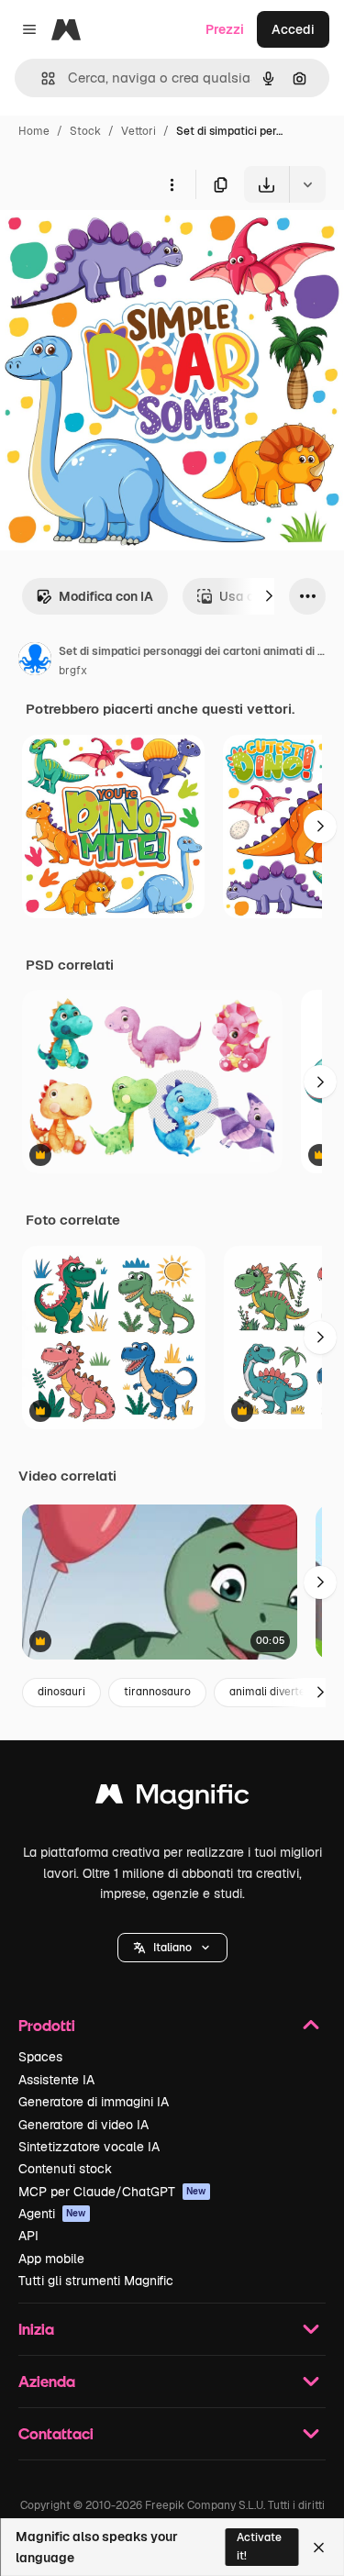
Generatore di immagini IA (94, 2102)
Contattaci (56, 2433)
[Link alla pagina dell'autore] (35, 661)
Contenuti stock (65, 2169)
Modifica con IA (106, 596)
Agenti (52, 2214)
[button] (172, 1948)
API (28, 2236)
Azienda (47, 2381)
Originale (121, 245)
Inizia (36, 2329)
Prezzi (225, 29)
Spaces (40, 2057)
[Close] (319, 2548)
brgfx (73, 671)
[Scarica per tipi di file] (307, 184)
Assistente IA (56, 2080)
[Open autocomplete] (41, 78)
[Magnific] (172, 1799)
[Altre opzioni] (172, 184)
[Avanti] (269, 596)
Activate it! (259, 2546)
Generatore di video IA (83, 2125)
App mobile (51, 2259)
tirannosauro (157, 1692)
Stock (85, 131)
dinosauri (61, 1692)
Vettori (139, 131)
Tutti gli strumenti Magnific (96, 2281)
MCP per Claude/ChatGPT (112, 2192)
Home (34, 131)
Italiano (172, 1948)
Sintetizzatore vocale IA (89, 2147)
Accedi (293, 29)
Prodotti (47, 2025)
